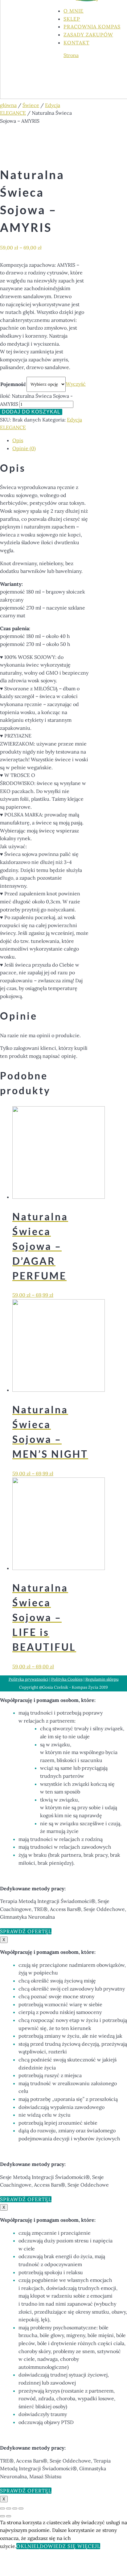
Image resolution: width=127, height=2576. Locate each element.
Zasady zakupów (88, 35)
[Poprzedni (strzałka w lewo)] (2, 2516)
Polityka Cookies (67, 1679)
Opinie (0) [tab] (24, 448)
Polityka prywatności (29, 1679)
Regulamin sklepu (102, 1679)
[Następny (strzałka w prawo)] (9, 2516)
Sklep (72, 19)
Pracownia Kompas (92, 27)
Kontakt (76, 43)
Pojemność (13, 384)
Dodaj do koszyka (30, 412)
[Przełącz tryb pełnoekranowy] (9, 2508)
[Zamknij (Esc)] (21, 2508)
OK (20, 2546)
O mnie (74, 11)
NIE (32, 2546)
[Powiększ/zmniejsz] (2, 2508)
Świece (31, 105)
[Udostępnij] (15, 2508)
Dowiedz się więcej (68, 2546)
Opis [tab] (18, 440)
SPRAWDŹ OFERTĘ (24, 1931)
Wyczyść (76, 384)
